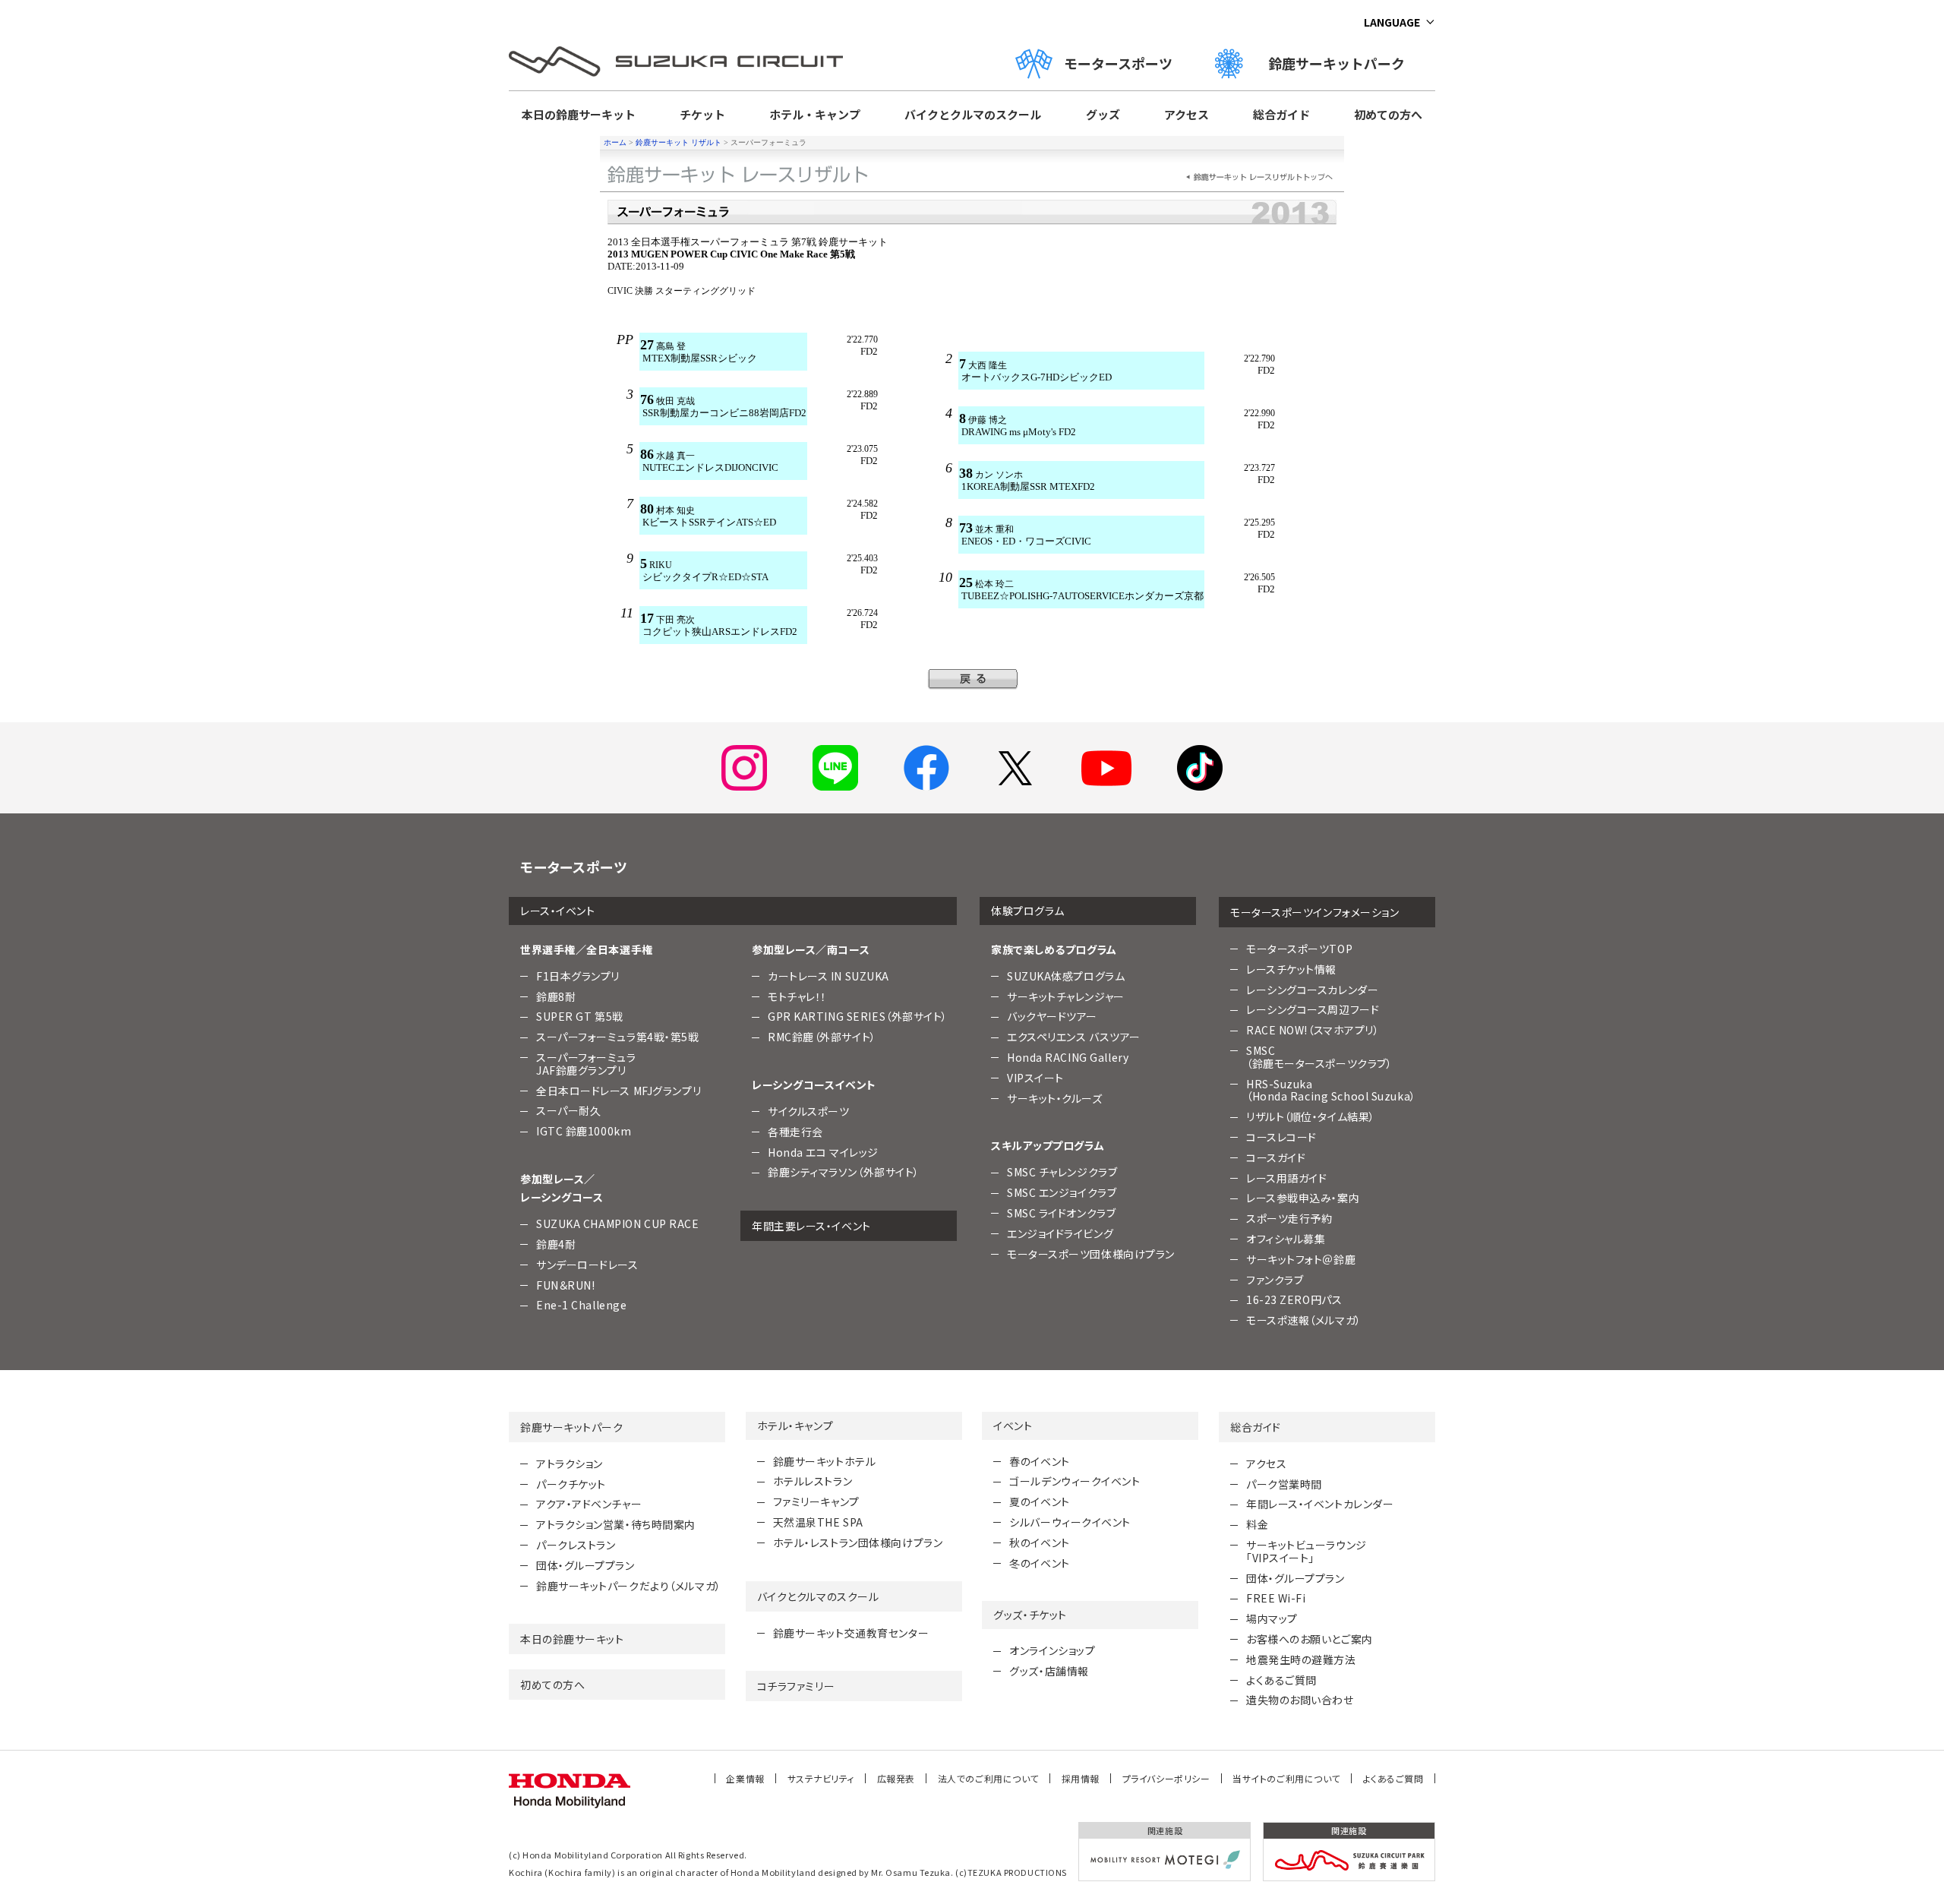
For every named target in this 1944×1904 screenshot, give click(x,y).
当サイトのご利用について (1286, 1778)
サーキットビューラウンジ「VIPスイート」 (1307, 1551)
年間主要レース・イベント (811, 1226)
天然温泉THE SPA (818, 1522)
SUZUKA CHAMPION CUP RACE (617, 1224)
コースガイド (1276, 1157)
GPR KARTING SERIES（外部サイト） (858, 1016)
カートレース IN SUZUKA (828, 976)
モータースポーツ (1118, 63)
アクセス (1187, 114)
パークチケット (571, 1484)
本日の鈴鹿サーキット (579, 114)
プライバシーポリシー (1166, 1778)
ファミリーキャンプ (816, 1501)
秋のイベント (1039, 1542)
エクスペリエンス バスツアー (1074, 1037)
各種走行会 (795, 1132)
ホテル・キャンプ (815, 114)
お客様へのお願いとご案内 (1310, 1639)
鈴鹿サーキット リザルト (679, 142)
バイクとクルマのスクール (973, 114)
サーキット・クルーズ (1055, 1098)
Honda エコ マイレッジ (823, 1152)
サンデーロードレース (587, 1265)
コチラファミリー (796, 1686)
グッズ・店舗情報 (1049, 1671)
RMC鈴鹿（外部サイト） (822, 1037)
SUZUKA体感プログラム (1066, 976)
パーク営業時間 (1284, 1484)
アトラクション (570, 1464)
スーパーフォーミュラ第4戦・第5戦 (618, 1037)
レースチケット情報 (1291, 969)
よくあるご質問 (1281, 1680)
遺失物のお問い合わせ (1300, 1700)
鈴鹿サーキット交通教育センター (851, 1633)
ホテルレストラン (813, 1481)
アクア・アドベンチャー (589, 1504)
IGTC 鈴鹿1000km (584, 1131)
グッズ (1103, 114)
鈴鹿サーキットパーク (1343, 63)
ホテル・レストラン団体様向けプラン (858, 1542)
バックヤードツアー (1052, 1016)
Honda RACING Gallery (1068, 1057)
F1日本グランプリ (578, 976)
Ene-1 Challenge (581, 1305)
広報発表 (896, 1778)
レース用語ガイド (1286, 1178)
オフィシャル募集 (1286, 1239)
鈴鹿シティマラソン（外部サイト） (844, 1172)
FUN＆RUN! (565, 1285)
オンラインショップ (1052, 1650)
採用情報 (1081, 1778)
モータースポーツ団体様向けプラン (1091, 1254)
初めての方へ (1388, 114)
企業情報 (745, 1778)
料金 (1257, 1524)
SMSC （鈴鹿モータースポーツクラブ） (1319, 1057)
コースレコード (1281, 1137)
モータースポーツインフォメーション (1315, 912)
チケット (702, 114)
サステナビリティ (821, 1778)
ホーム (615, 142)
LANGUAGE (1392, 22)
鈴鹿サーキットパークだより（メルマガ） (629, 1586)
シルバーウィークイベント (1070, 1522)
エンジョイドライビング (1060, 1233)
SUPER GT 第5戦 (580, 1016)
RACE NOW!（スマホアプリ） (1313, 1030)
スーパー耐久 (568, 1110)
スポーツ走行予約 (1289, 1218)
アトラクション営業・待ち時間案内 (616, 1524)
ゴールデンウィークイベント (1075, 1481)
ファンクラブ (1275, 1280)
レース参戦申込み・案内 (1303, 1198)
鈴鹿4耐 (556, 1244)
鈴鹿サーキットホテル (825, 1461)
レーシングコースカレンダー (1312, 990)
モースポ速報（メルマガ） (1304, 1320)
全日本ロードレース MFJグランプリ (619, 1091)
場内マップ (1272, 1618)
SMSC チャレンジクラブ (1062, 1172)
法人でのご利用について (988, 1778)
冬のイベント (1039, 1563)
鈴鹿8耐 (556, 996)
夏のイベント (1039, 1501)
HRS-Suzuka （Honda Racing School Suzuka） (1331, 1090)
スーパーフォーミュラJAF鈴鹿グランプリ (586, 1064)
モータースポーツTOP (1299, 949)
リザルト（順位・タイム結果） (1311, 1116)
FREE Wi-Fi (1276, 1598)
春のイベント (1039, 1461)
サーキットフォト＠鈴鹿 (1301, 1259)
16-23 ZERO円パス (1294, 1299)
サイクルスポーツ (808, 1111)
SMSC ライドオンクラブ (1061, 1213)
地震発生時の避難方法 (1301, 1659)
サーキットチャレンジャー (1066, 996)
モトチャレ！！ (797, 996)
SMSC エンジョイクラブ (1062, 1192)
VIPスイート (1035, 1078)
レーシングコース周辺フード (1313, 1009)
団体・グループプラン (585, 1565)
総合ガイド (1281, 114)
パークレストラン (576, 1545)
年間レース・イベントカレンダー (1320, 1504)
